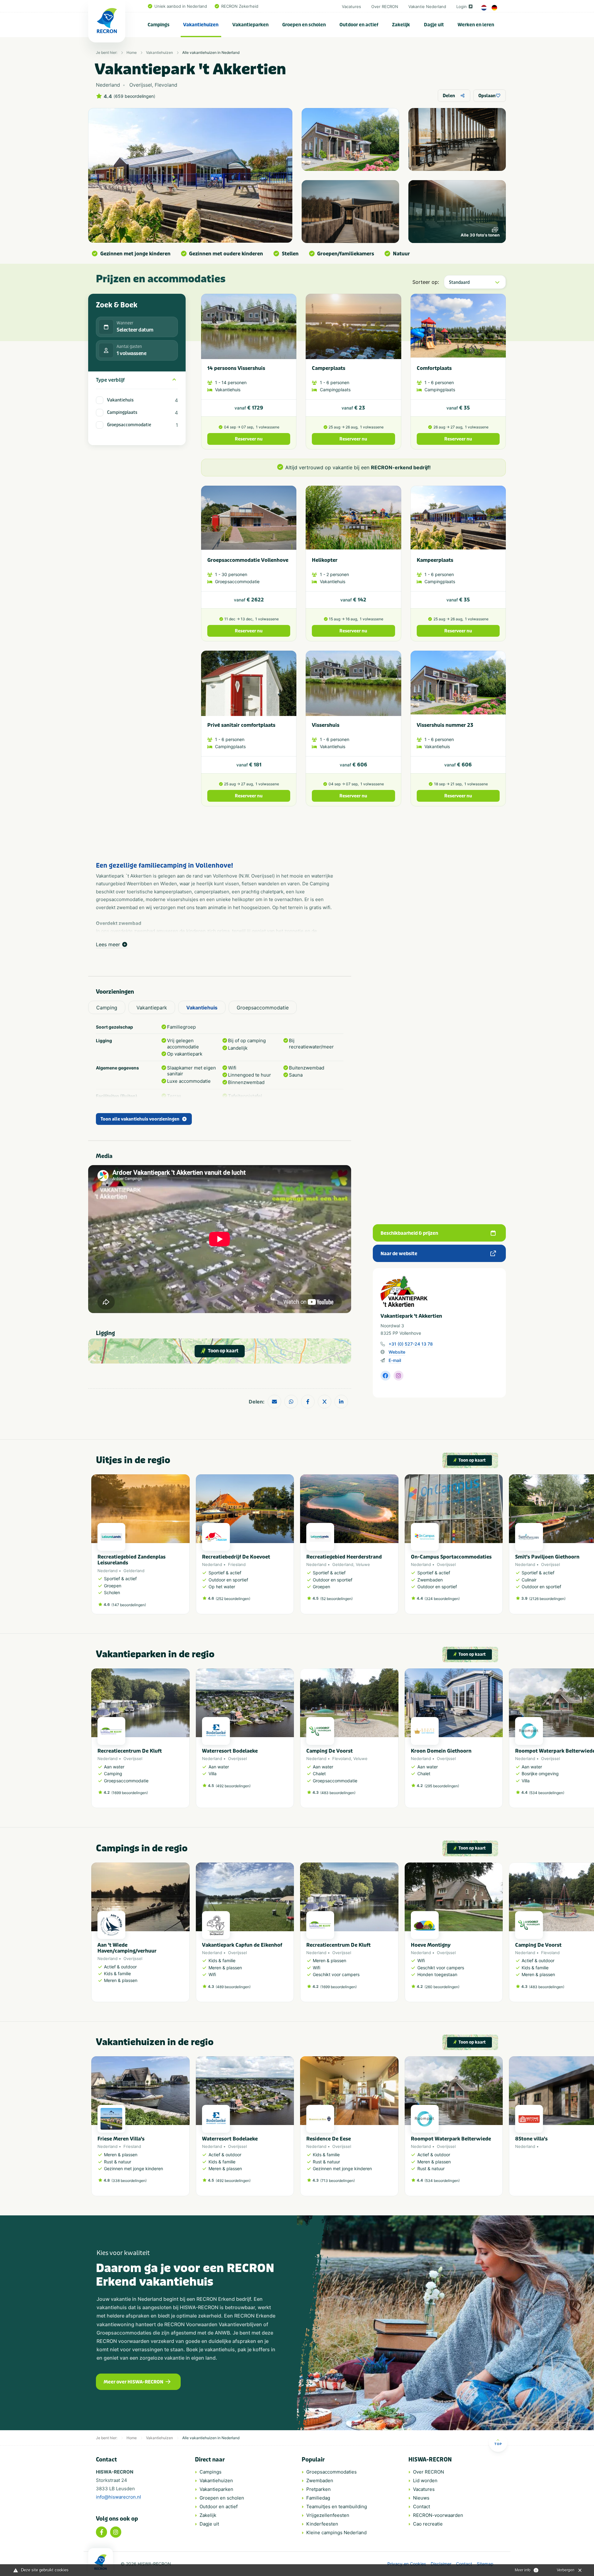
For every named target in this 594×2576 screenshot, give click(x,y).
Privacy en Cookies (407, 2564)
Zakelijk (401, 25)
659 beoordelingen (134, 96)
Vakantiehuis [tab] (202, 1008)
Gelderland (134, 1571)
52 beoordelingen (336, 1599)
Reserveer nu (249, 439)
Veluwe (363, 1564)
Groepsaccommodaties (331, 2472)
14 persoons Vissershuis (236, 368)
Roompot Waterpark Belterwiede (451, 2139)
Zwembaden (320, 2481)
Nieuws (421, 2498)
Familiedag (318, 2498)
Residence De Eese (329, 2139)
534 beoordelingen (547, 1793)
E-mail (395, 1360)
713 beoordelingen (338, 2181)
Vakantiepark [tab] (152, 1008)
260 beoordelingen (442, 1987)
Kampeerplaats (435, 560)
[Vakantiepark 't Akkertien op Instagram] (398, 1376)
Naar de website (399, 1254)
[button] (500, 1547)
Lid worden (425, 2481)
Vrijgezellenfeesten (328, 2515)
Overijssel (446, 1564)
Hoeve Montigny (431, 1945)
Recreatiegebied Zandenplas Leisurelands (131, 1560)
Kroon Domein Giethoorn (441, 1751)
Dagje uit (434, 25)
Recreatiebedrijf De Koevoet (236, 1557)
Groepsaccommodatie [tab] (263, 1008)
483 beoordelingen (338, 1793)
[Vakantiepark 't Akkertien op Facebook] (385, 1376)
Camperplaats (329, 368)
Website (397, 1352)
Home (132, 52)
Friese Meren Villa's (121, 2139)
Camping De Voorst (329, 1751)
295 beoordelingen (442, 1786)
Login (462, 7)
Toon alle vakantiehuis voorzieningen (140, 1119)
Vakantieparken (250, 25)
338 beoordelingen (129, 2181)
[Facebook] (101, 2532)
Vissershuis (326, 725)
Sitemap (485, 2564)
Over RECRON (385, 7)
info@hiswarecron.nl (118, 2497)
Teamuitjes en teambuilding (337, 2507)
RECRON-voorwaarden (438, 2515)
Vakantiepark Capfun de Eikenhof (242, 1945)
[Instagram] (116, 2532)
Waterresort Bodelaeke (230, 1751)
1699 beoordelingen (130, 1793)
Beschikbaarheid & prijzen (409, 1233)
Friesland (237, 1564)
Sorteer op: (426, 282)
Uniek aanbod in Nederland (181, 6)
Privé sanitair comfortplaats (241, 725)
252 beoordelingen (233, 1599)
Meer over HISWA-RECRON (133, 2382)
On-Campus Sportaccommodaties (451, 1557)
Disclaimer (441, 2564)
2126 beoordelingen (547, 1599)
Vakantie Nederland (427, 7)
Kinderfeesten (322, 2524)
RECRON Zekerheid (240, 6)
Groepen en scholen (304, 25)
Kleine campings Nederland (336, 2533)
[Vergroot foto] (350, 139)
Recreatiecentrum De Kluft (130, 1751)
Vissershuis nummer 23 (445, 725)
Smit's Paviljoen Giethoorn (547, 1557)
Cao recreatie (428, 2524)
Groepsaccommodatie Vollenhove (248, 560)
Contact (422, 2507)
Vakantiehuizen (201, 25)
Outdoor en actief (359, 25)
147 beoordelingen (129, 1605)
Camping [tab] (107, 1008)
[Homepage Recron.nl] (101, 2562)
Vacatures (351, 7)
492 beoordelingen (233, 1786)
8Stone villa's (531, 2139)
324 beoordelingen (442, 1599)
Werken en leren (476, 25)
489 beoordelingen (233, 1987)
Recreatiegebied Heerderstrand (344, 1557)
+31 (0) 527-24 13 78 (411, 1344)
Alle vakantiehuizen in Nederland (211, 52)
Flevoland (342, 1759)
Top (498, 2444)
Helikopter (325, 560)
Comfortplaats (434, 368)
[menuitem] (159, 25)
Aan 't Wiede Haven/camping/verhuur (127, 1948)
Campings (159, 25)
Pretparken (319, 2489)
